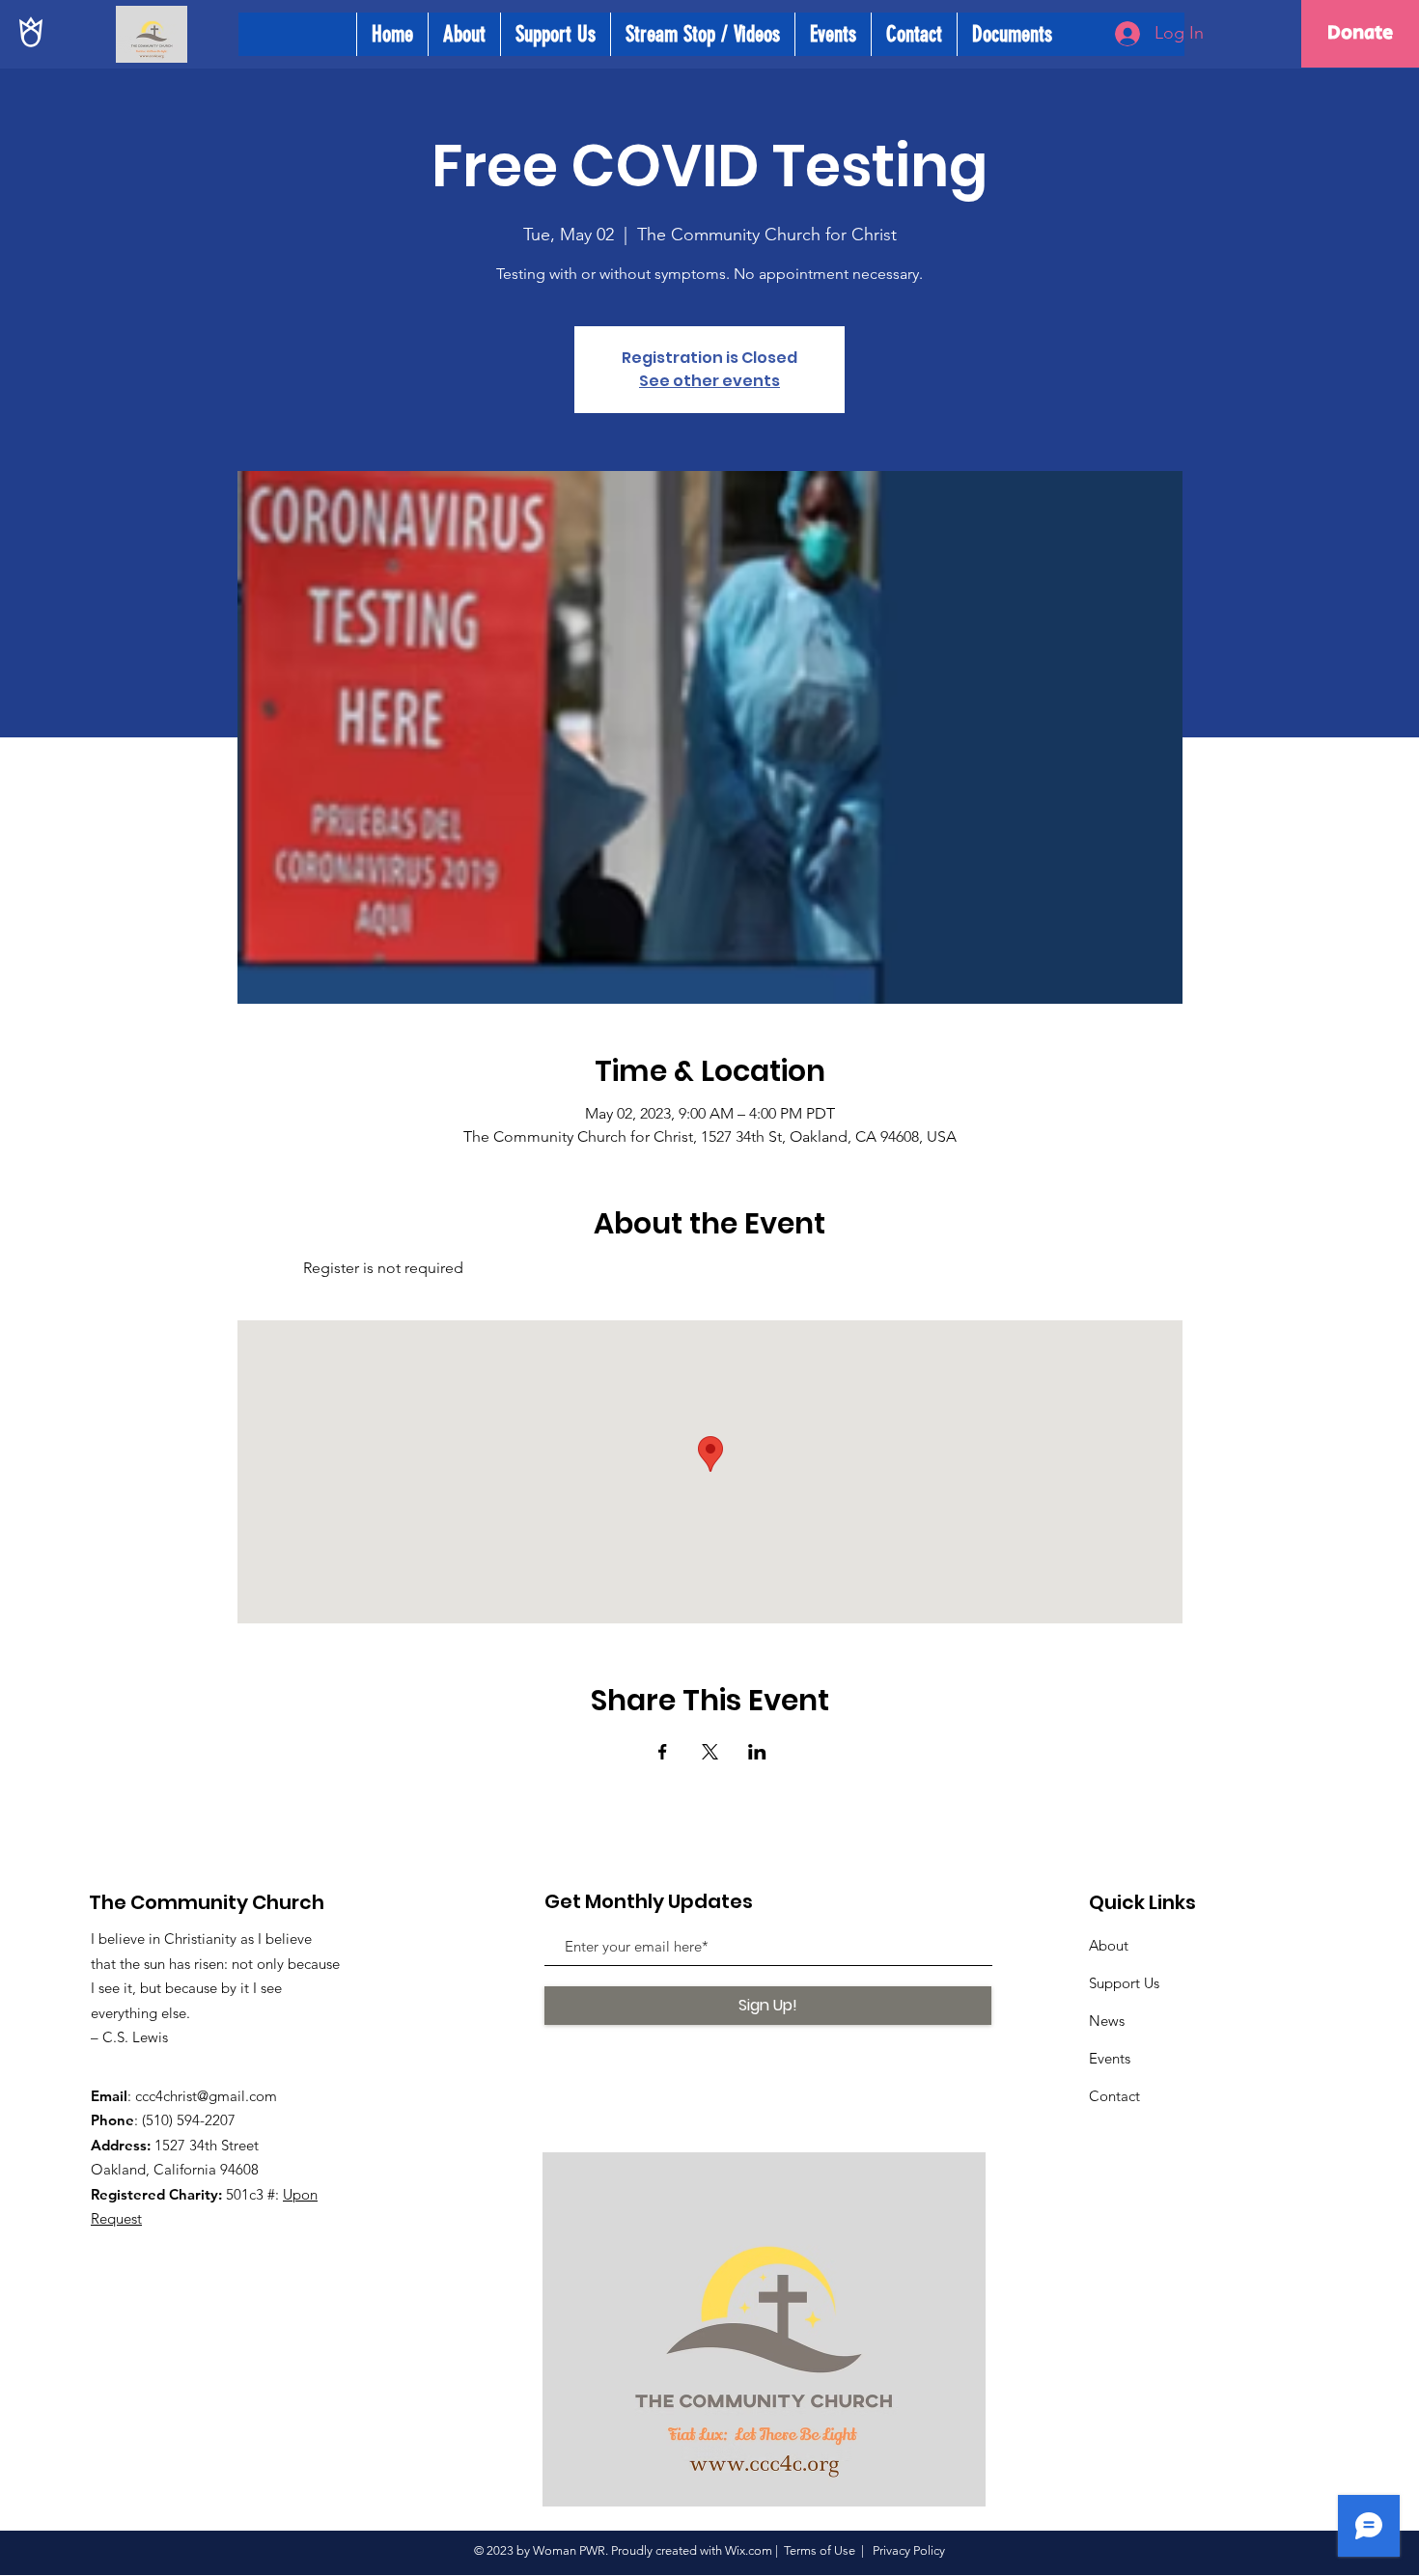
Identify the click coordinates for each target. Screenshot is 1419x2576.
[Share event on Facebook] (663, 1752)
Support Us (1124, 1983)
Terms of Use (820, 2550)
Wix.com (749, 2550)
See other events (709, 381)
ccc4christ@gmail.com (206, 2096)
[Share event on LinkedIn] (757, 1752)
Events (1110, 2058)
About (1109, 1945)
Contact (1114, 2096)
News (1107, 2021)
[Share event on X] (710, 1752)
